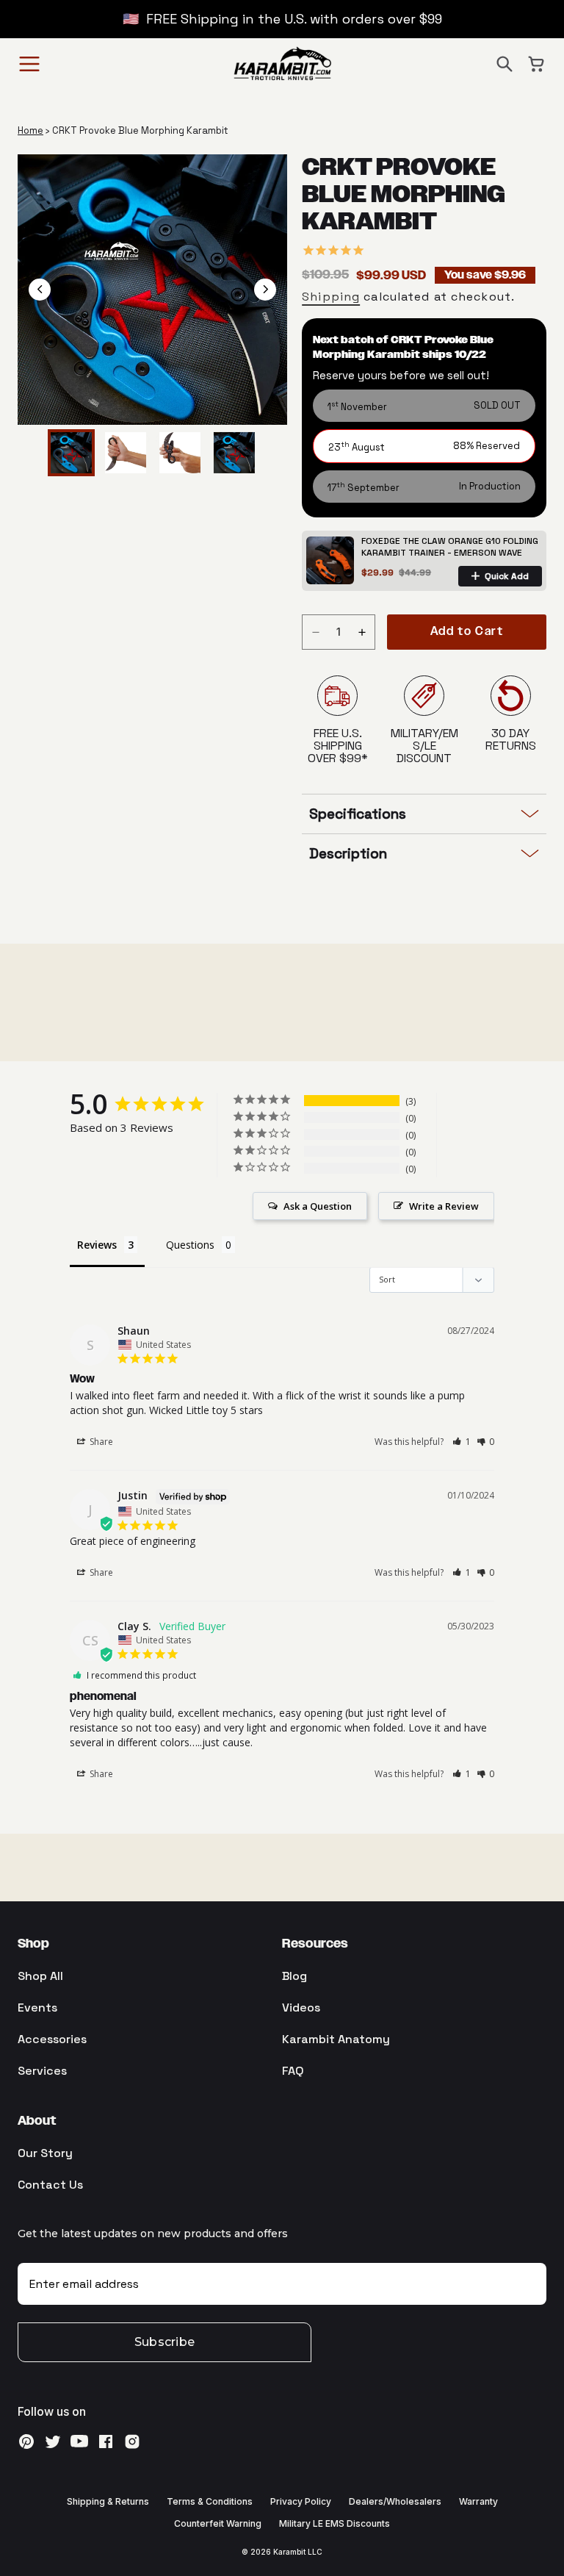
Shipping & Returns (108, 2501)
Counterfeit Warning (218, 2523)
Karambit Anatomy (336, 2039)
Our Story (45, 2153)
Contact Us (50, 2185)
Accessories (52, 2039)
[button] (505, 64)
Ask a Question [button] (318, 1206)
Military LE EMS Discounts (335, 2523)
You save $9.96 (485, 275)
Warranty (478, 2501)
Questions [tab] (190, 1245)
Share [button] (100, 1442)
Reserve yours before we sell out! (401, 375)
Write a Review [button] (444, 1206)
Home (30, 130)
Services (42, 2071)
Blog (294, 1976)
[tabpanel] (153, 290)
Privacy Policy (301, 2501)
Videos (301, 2008)
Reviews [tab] (97, 1245)
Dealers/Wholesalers (395, 2501)
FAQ (293, 2071)
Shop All (40, 1976)
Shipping (331, 297)
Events (37, 2008)
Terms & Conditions (210, 2501)
